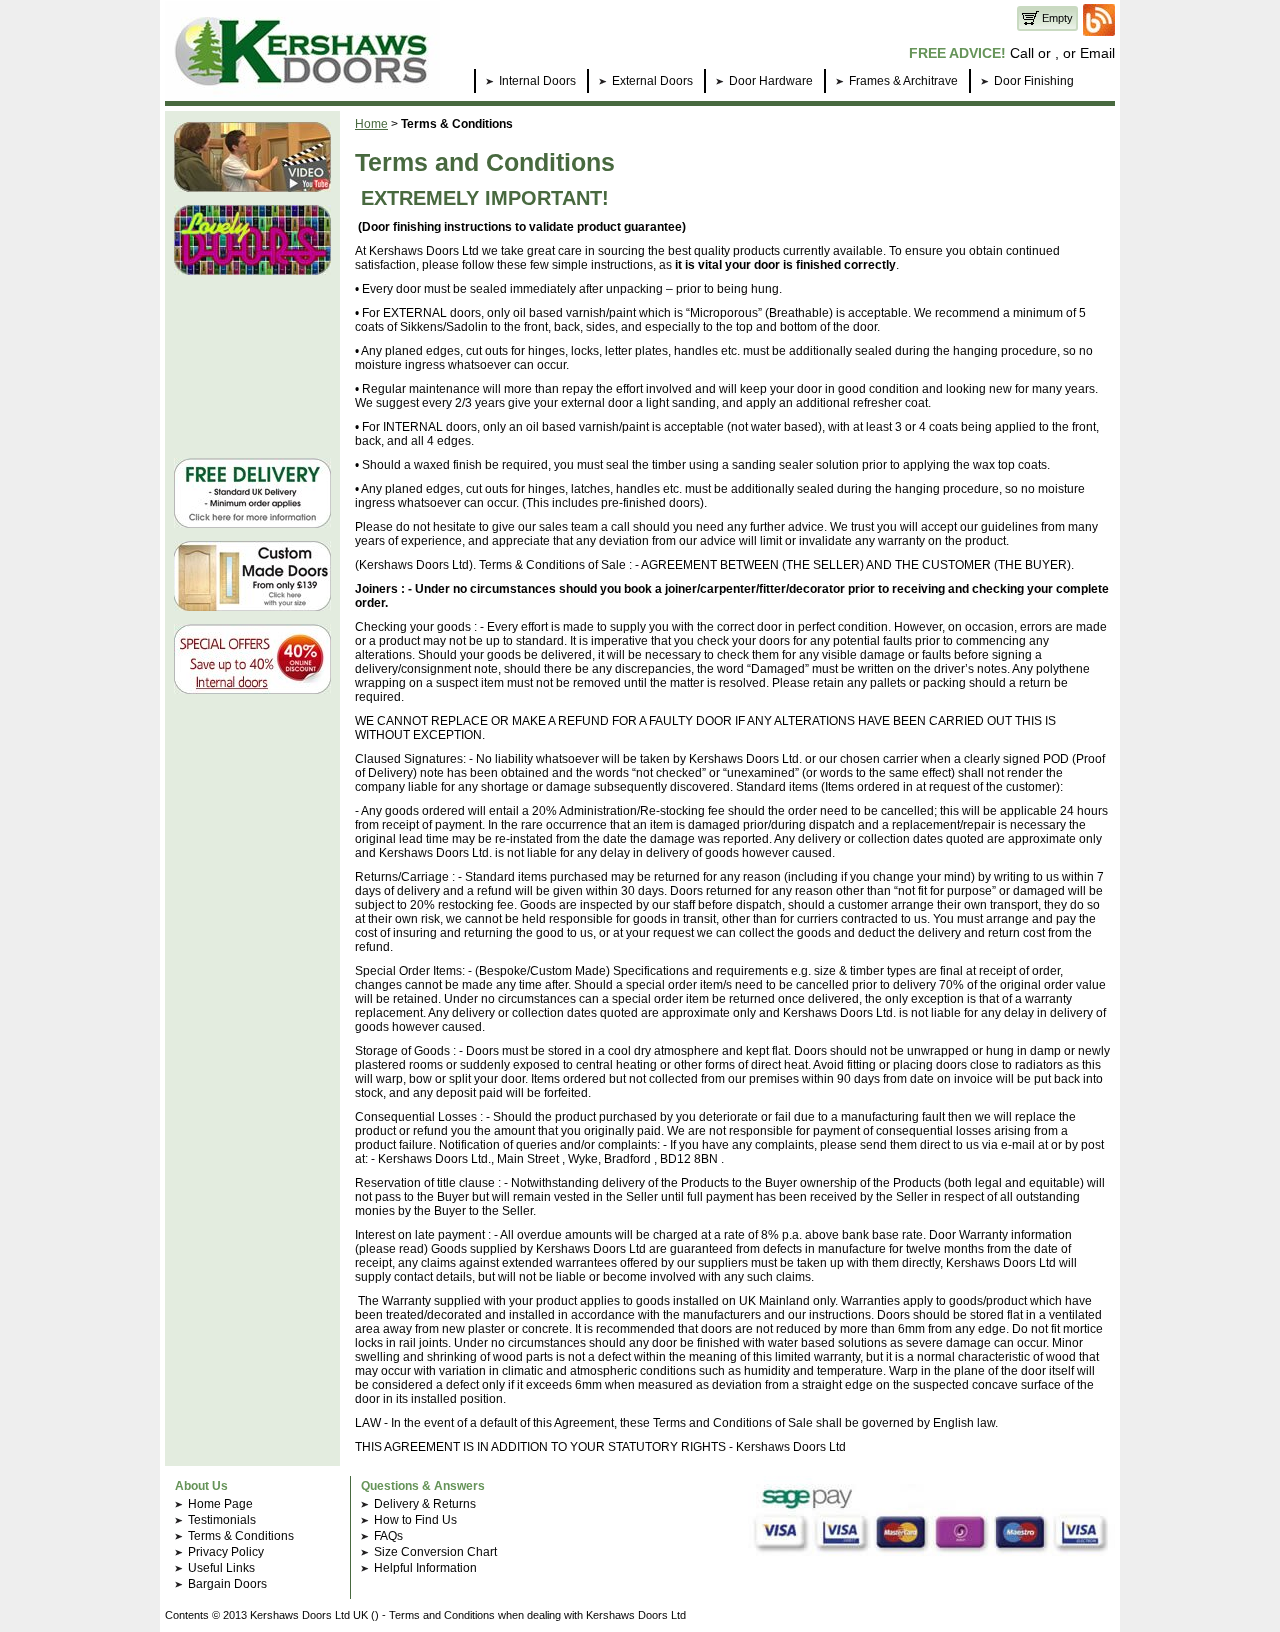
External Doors (652, 81)
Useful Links (221, 1568)
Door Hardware (771, 81)
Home (371, 124)
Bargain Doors (227, 1584)
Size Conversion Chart (435, 1552)
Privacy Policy (226, 1552)
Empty (1056, 18)
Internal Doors (537, 81)
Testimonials (222, 1520)
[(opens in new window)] (1099, 32)
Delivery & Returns (425, 1504)
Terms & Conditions (241, 1536)
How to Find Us (415, 1520)
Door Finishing (1034, 81)
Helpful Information (425, 1568)
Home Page (220, 1504)
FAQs (388, 1536)
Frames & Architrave (903, 81)
